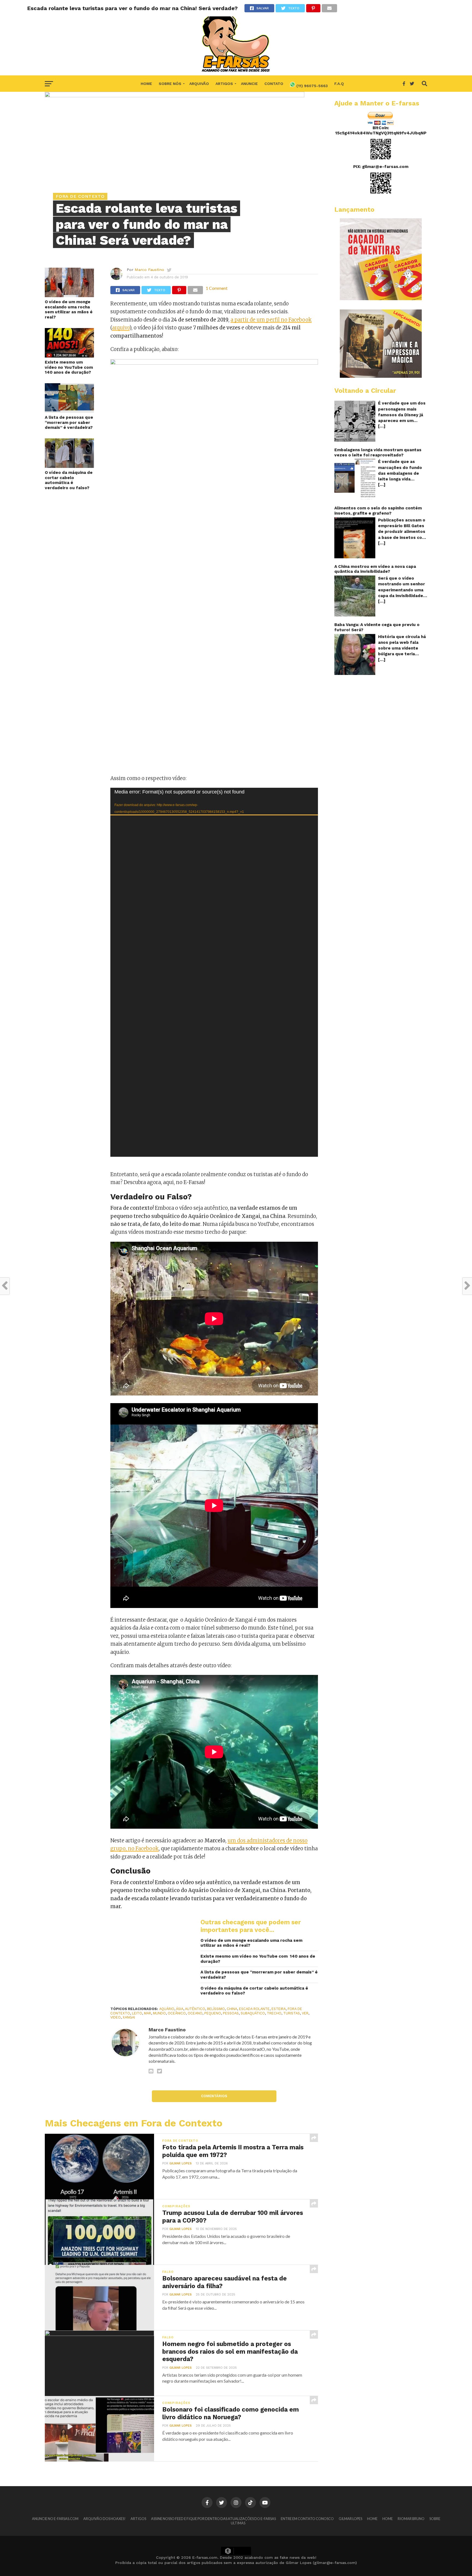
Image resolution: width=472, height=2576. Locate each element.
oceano (195, 2013)
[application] (214, 972)
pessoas (231, 2013)
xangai (129, 2017)
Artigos (224, 84)
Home (146, 84)
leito (137, 2013)
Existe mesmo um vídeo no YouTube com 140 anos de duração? (69, 367)
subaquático (253, 2013)
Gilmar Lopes (181, 2163)
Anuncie (249, 84)
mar (147, 2013)
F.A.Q (339, 84)
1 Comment (217, 288)
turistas (292, 2013)
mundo (159, 2013)
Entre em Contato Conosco (307, 2519)
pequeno (213, 2013)
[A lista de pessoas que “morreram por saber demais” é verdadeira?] (69, 411)
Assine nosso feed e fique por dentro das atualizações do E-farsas (213, 2519)
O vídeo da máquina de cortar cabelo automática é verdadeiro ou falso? (69, 480)
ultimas (238, 2523)
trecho (274, 2013)
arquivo (121, 328)
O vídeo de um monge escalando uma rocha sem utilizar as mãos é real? (69, 309)
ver (305, 2013)
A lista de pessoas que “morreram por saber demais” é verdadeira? (69, 422)
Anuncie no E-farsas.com (55, 2519)
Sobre (435, 2519)
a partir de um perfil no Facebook (271, 320)
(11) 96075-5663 (312, 86)
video (116, 2017)
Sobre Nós (170, 84)
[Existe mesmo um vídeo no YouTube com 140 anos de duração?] (69, 356)
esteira (279, 2009)
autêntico (195, 2009)
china (232, 2009)
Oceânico (177, 2013)
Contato (274, 84)
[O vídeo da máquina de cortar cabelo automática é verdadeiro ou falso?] (69, 466)
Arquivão (199, 84)
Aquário (167, 2009)
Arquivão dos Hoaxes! (104, 2519)
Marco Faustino (149, 270)
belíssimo (216, 2009)
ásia (180, 2009)
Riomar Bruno (411, 2519)
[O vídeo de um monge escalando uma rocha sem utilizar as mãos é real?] (69, 295)
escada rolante (254, 2009)
